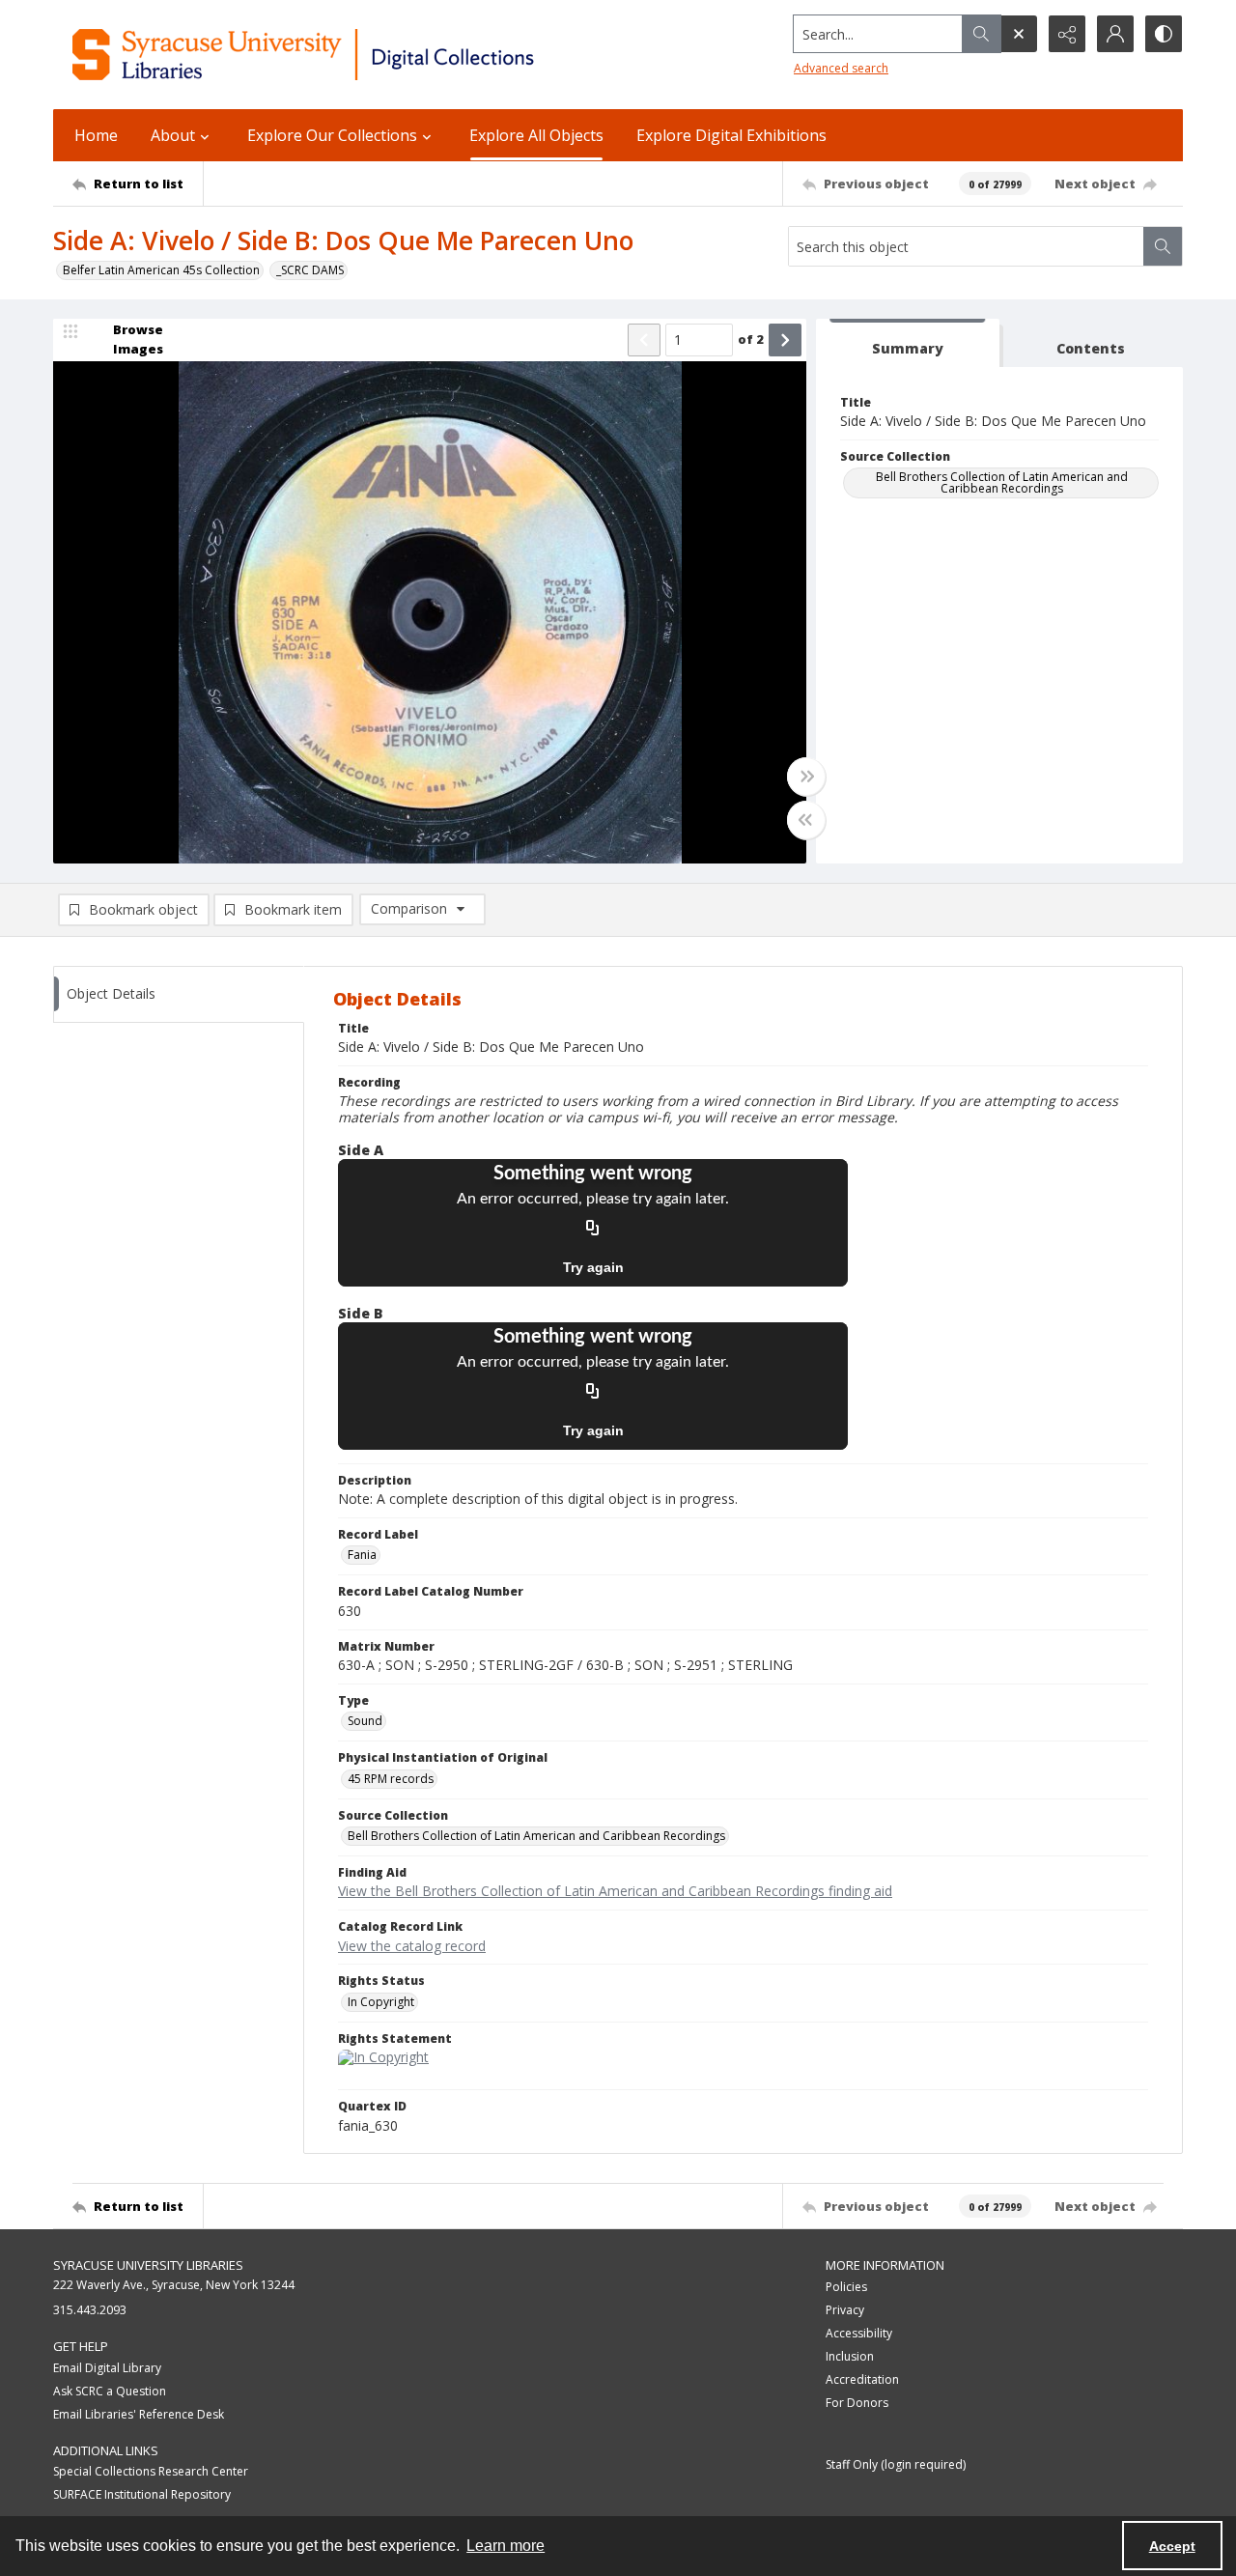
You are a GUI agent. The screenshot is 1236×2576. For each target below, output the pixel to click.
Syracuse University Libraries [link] (148, 2265)
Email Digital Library (107, 2368)
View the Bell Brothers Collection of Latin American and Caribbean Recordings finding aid (615, 1891)
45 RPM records (391, 1779)
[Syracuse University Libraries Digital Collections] (360, 55)
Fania (362, 1555)
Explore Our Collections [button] (332, 135)
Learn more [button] (506, 2546)
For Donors (857, 2403)
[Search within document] (1163, 246)
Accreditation (862, 2379)
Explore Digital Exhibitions (731, 135)
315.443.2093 (90, 2310)
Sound (365, 1721)
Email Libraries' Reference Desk (139, 2414)
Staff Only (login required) (896, 2464)
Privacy (845, 2310)
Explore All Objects (536, 135)
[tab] (908, 343)
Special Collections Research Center (151, 2471)
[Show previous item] (644, 340)
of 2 (751, 339)
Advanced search (841, 68)
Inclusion (850, 2356)
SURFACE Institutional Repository (142, 2494)
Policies (846, 2287)
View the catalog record (412, 1946)
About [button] (173, 135)
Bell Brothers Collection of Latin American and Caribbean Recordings (1002, 482)
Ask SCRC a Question (110, 2391)
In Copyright (381, 2002)
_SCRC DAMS (310, 270)
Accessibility (859, 2333)
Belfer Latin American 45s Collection (161, 270)
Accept (1172, 2546)
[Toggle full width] (806, 777)
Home (96, 135)
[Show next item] (785, 340)
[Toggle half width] (806, 820)
